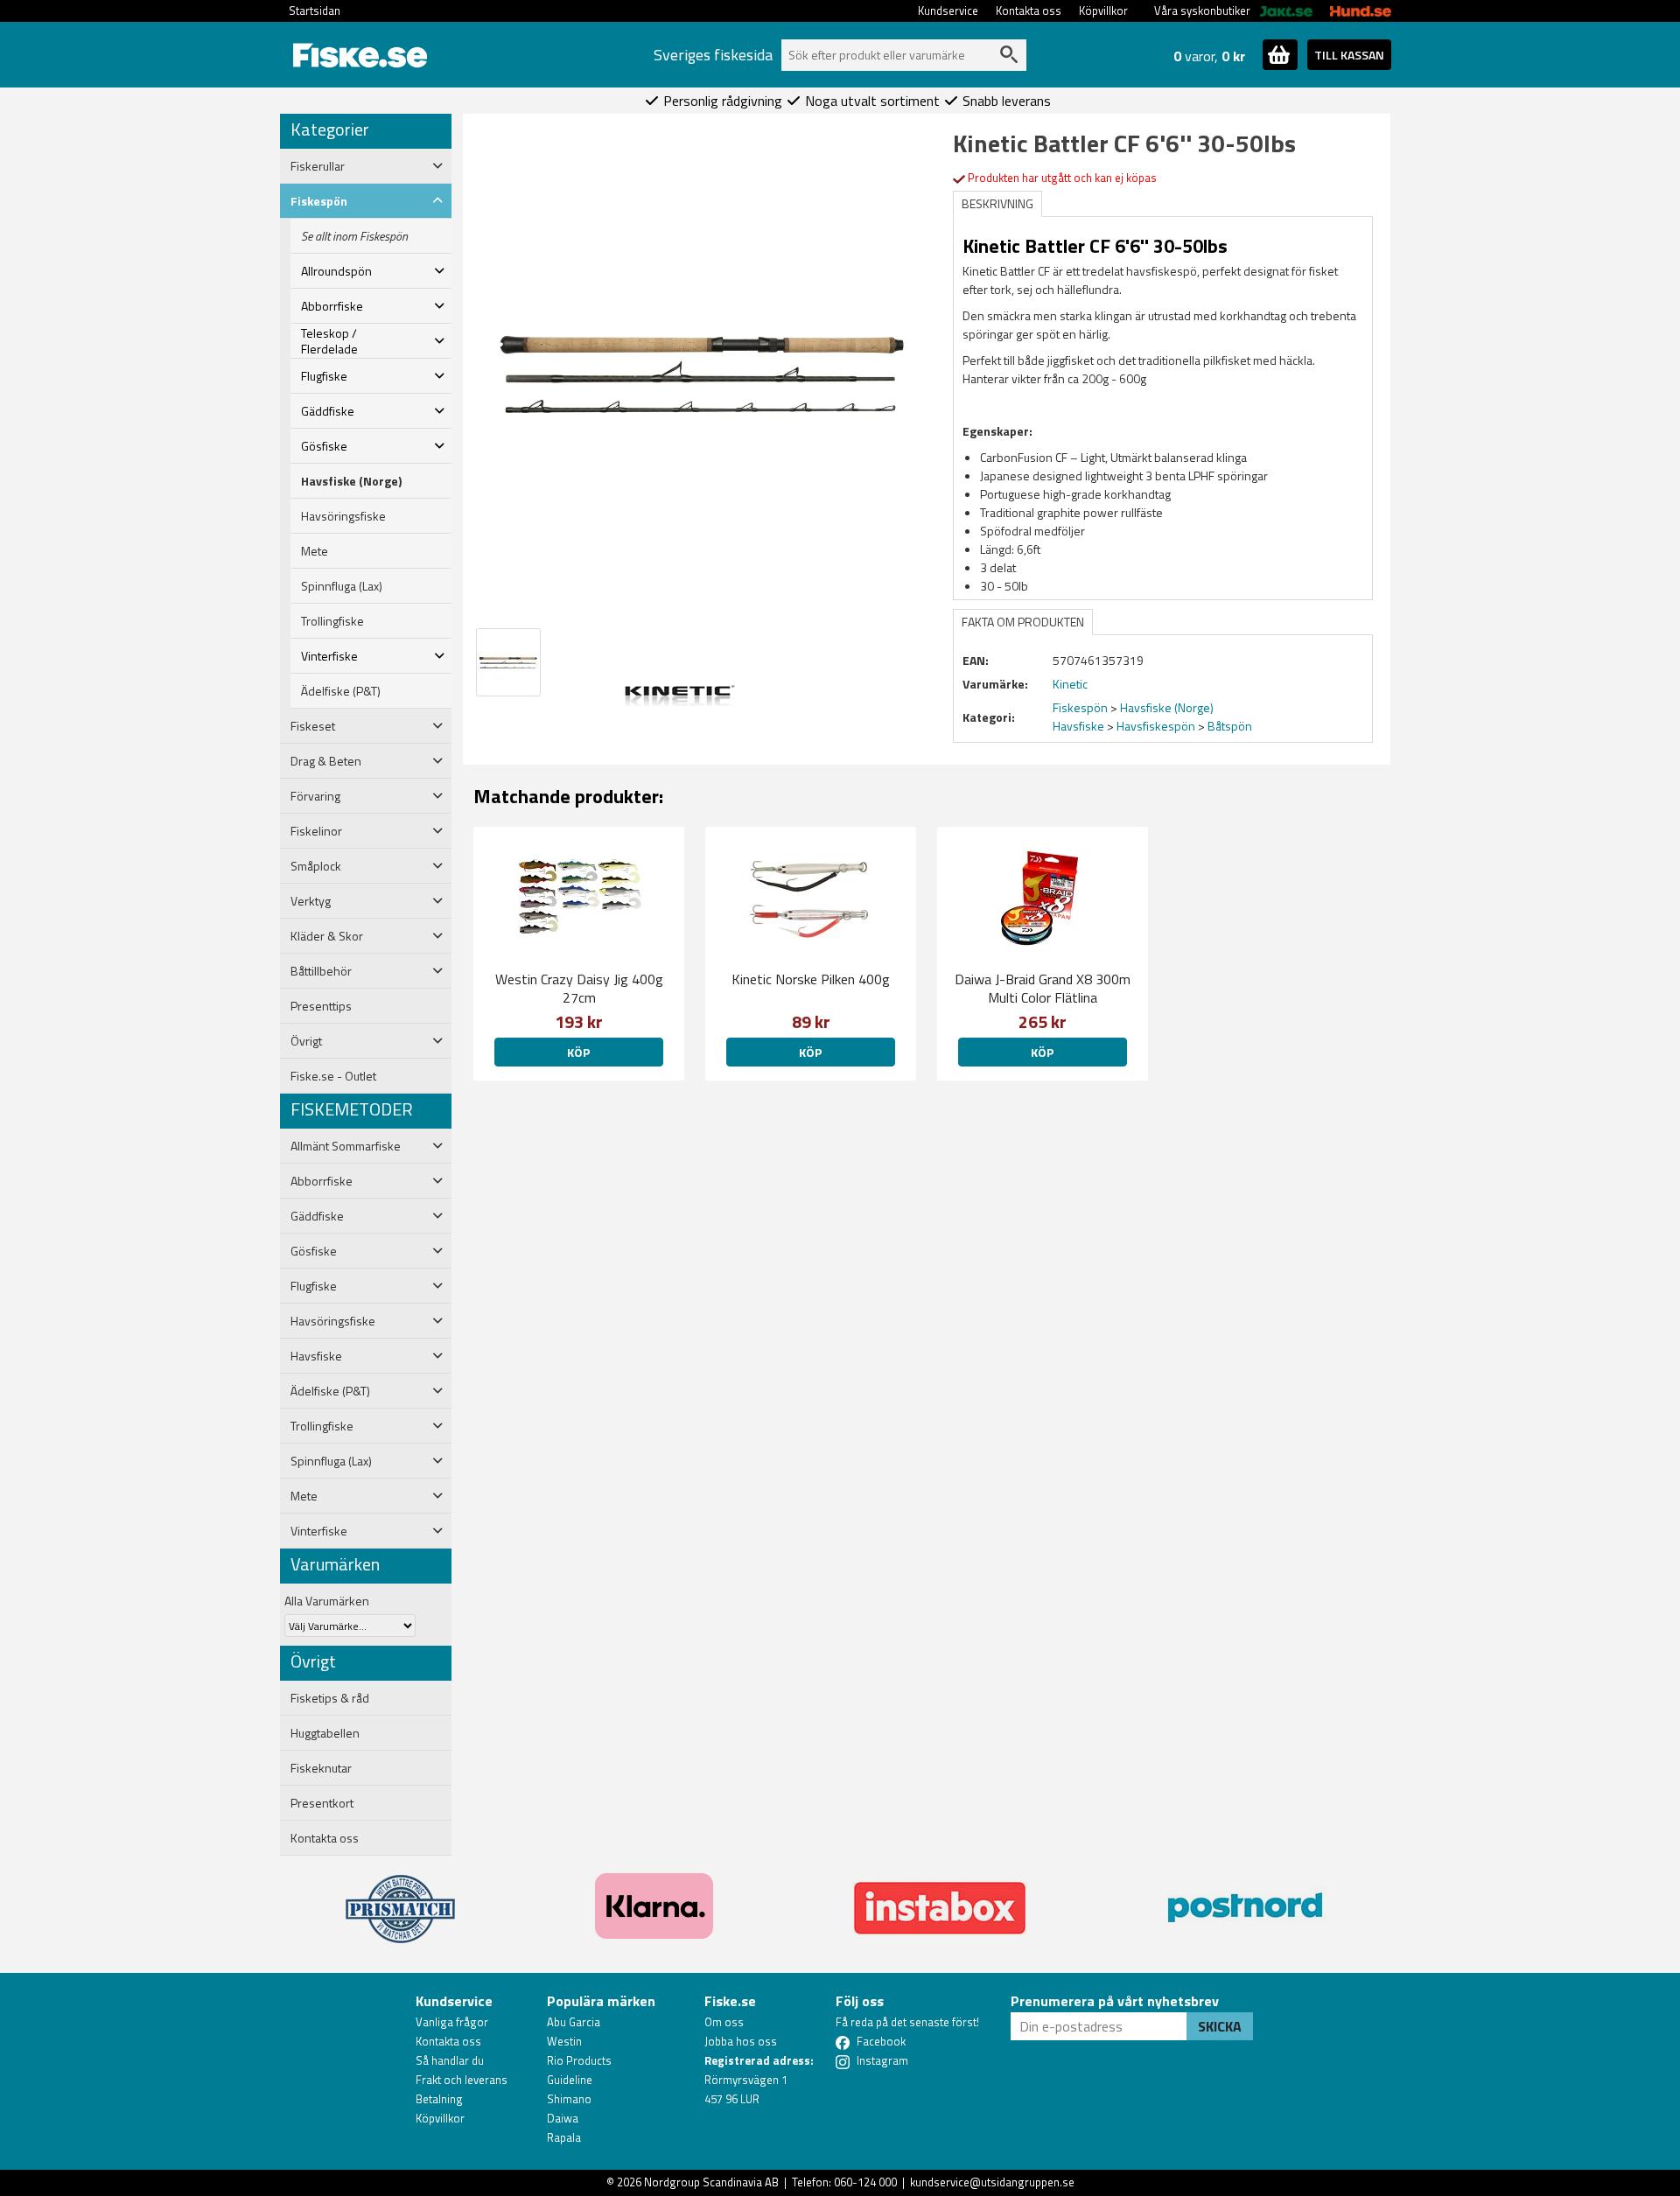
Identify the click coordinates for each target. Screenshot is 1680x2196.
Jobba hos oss (741, 2041)
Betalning (439, 2099)
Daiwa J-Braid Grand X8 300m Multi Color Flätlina (1043, 988)
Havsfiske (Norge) (351, 481)
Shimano (569, 2099)
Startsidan (315, 10)
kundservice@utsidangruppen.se (992, 2182)
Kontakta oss (1029, 10)
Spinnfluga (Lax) (342, 586)
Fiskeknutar (321, 1768)
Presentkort (322, 1803)
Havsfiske (1078, 726)
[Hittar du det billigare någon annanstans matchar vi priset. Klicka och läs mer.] (400, 1899)
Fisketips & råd (330, 1698)
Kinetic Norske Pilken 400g (811, 979)
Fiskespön (1080, 707)
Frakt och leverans (462, 2080)
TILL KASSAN (1349, 55)
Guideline (570, 2080)
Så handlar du (450, 2060)
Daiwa (563, 2118)
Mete (315, 551)
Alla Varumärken (327, 1601)
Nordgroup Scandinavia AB (711, 2182)
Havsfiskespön (1156, 726)
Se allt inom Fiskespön (354, 236)
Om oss (724, 2022)
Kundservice (948, 10)
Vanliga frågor (452, 2022)
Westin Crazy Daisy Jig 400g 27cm (579, 988)
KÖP (578, 1052)
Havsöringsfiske (343, 516)
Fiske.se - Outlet (333, 1076)
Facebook (881, 2041)
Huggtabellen (325, 1733)
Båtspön (1230, 726)
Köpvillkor (1103, 10)
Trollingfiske (332, 621)
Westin (564, 2041)
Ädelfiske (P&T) (341, 691)
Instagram (882, 2060)
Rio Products (579, 2060)
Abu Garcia (574, 2022)
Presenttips (321, 1006)
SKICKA (1220, 2026)
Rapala (564, 2137)
